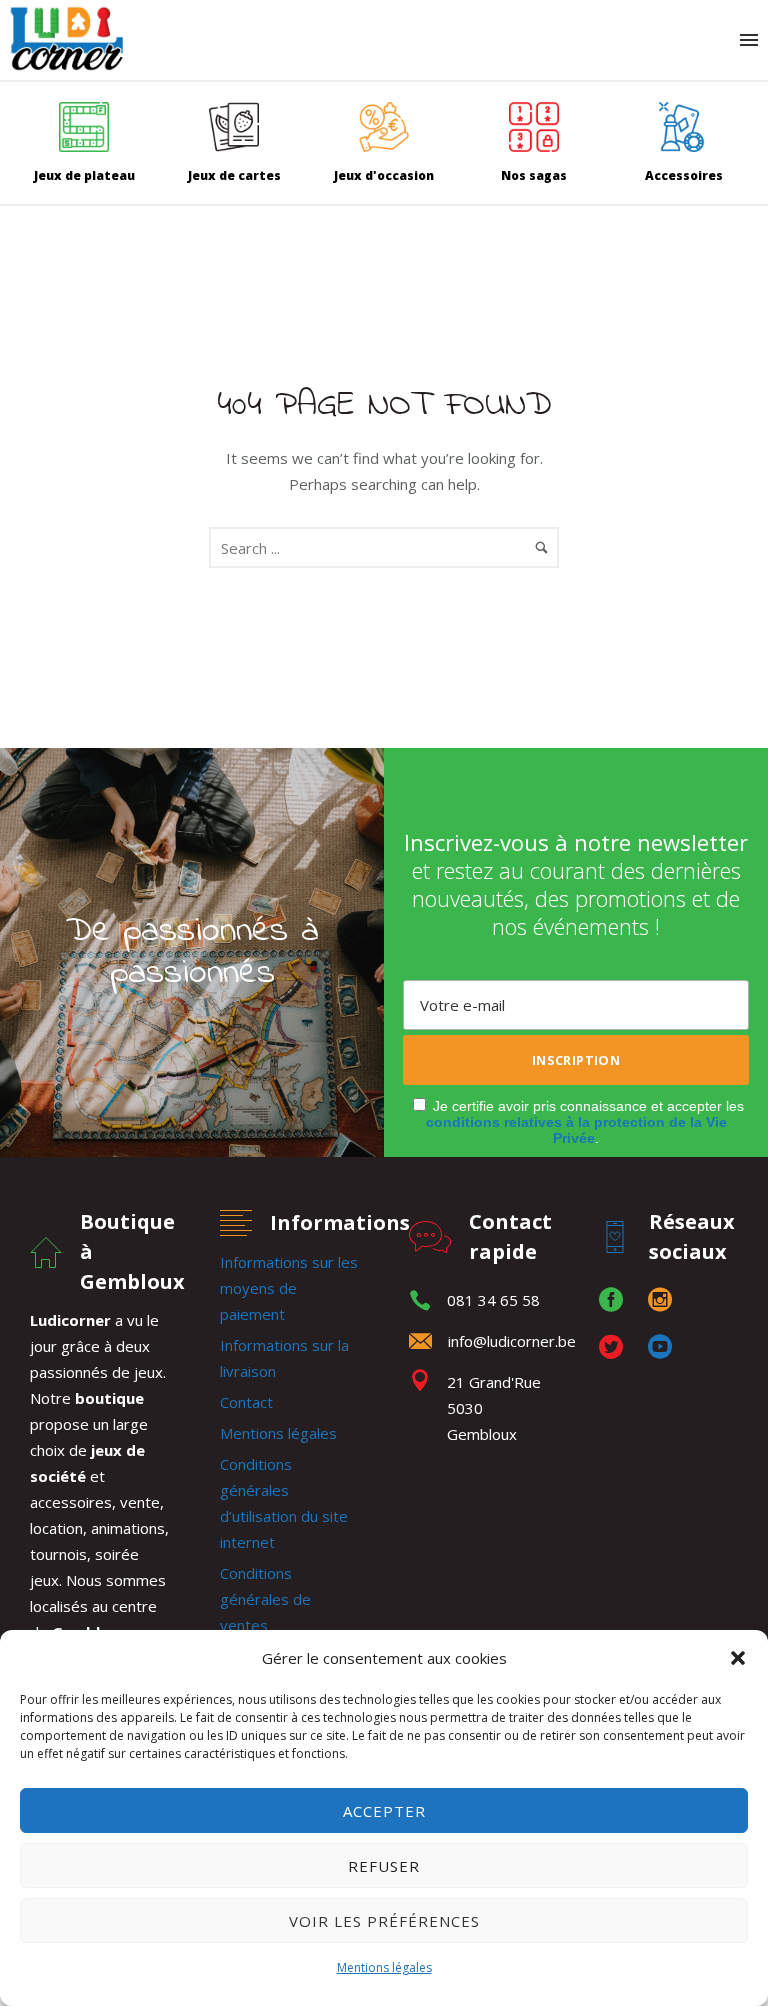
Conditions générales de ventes (265, 1599)
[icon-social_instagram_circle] (665, 1300)
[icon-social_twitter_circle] (616, 1347)
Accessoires (684, 175)
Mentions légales (384, 1967)
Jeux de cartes (234, 175)
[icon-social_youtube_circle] (660, 1347)
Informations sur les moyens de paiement (289, 1288)
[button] (738, 1658)
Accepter (384, 1811)
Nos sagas (534, 175)
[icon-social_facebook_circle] (616, 1300)
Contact (246, 1402)
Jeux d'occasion (384, 175)
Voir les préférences (384, 1921)
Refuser (384, 1866)
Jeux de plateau (84, 175)
